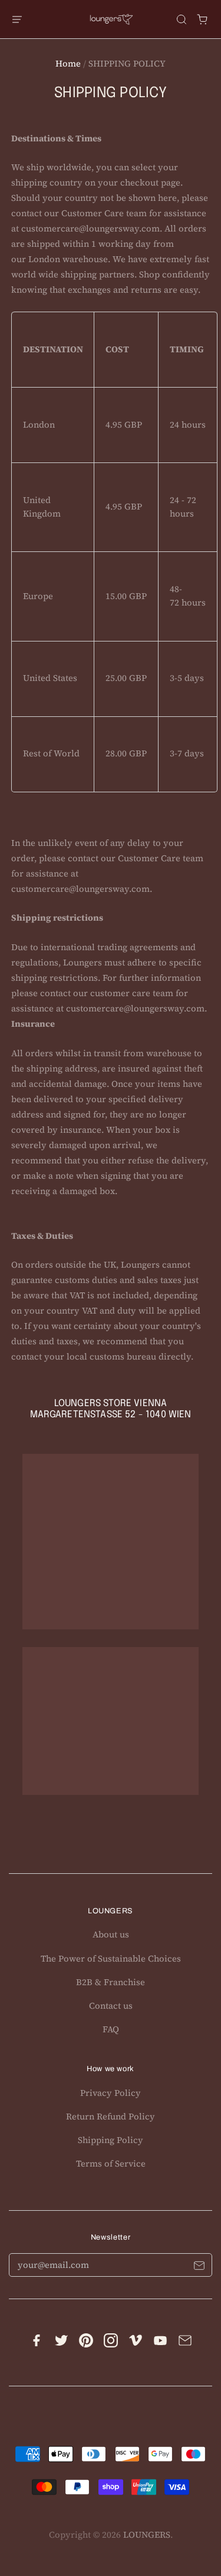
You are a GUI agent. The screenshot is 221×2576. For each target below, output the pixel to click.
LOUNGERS (147, 2535)
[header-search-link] (182, 19)
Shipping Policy (111, 2140)
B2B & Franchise (111, 1982)
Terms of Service (111, 2164)
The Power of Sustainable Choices (111, 1959)
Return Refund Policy (111, 2117)
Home (68, 64)
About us (111, 1935)
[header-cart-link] (202, 19)
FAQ (111, 2029)
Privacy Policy (111, 2093)
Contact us (111, 2006)
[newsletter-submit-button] (199, 2268)
